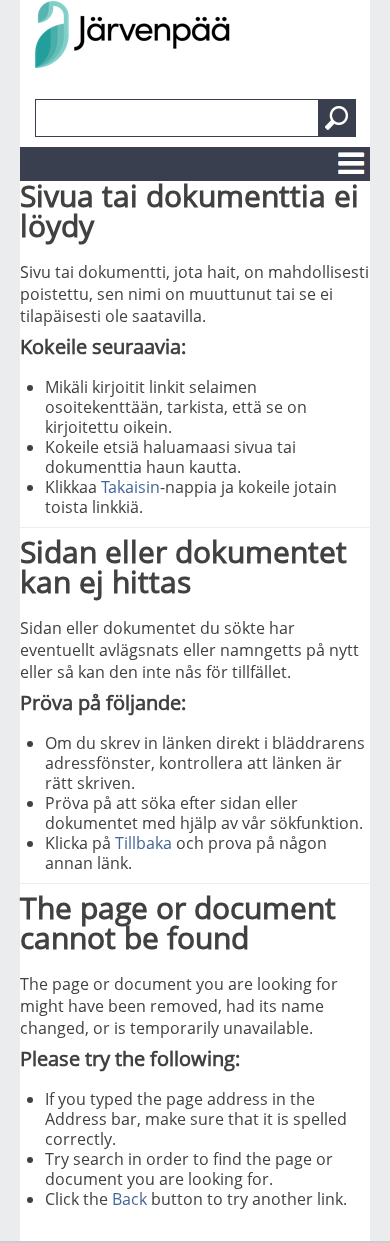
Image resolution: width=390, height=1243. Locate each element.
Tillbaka (143, 843)
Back (129, 1199)
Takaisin (130, 487)
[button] (337, 118)
